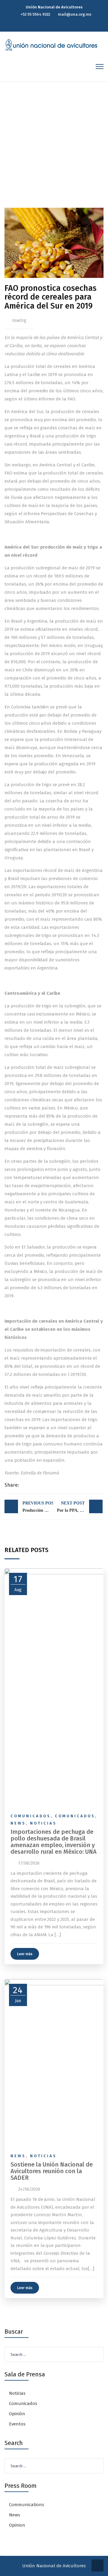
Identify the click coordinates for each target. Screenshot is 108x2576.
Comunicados (31, 1816)
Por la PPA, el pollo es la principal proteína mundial (80, 1507)
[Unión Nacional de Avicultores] (51, 45)
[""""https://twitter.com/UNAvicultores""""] (49, 25)
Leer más (25, 1954)
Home (16, 154)
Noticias (43, 1823)
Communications (27, 2505)
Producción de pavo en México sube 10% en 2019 (38, 1507)
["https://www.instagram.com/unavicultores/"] (61, 25)
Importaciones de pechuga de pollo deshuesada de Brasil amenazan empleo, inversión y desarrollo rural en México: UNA (54, 1842)
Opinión (17, 2414)
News (18, 1823)
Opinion (17, 2525)
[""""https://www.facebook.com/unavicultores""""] (55, 25)
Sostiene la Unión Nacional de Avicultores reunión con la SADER (52, 2171)
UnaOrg (19, 320)
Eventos (17, 2424)
